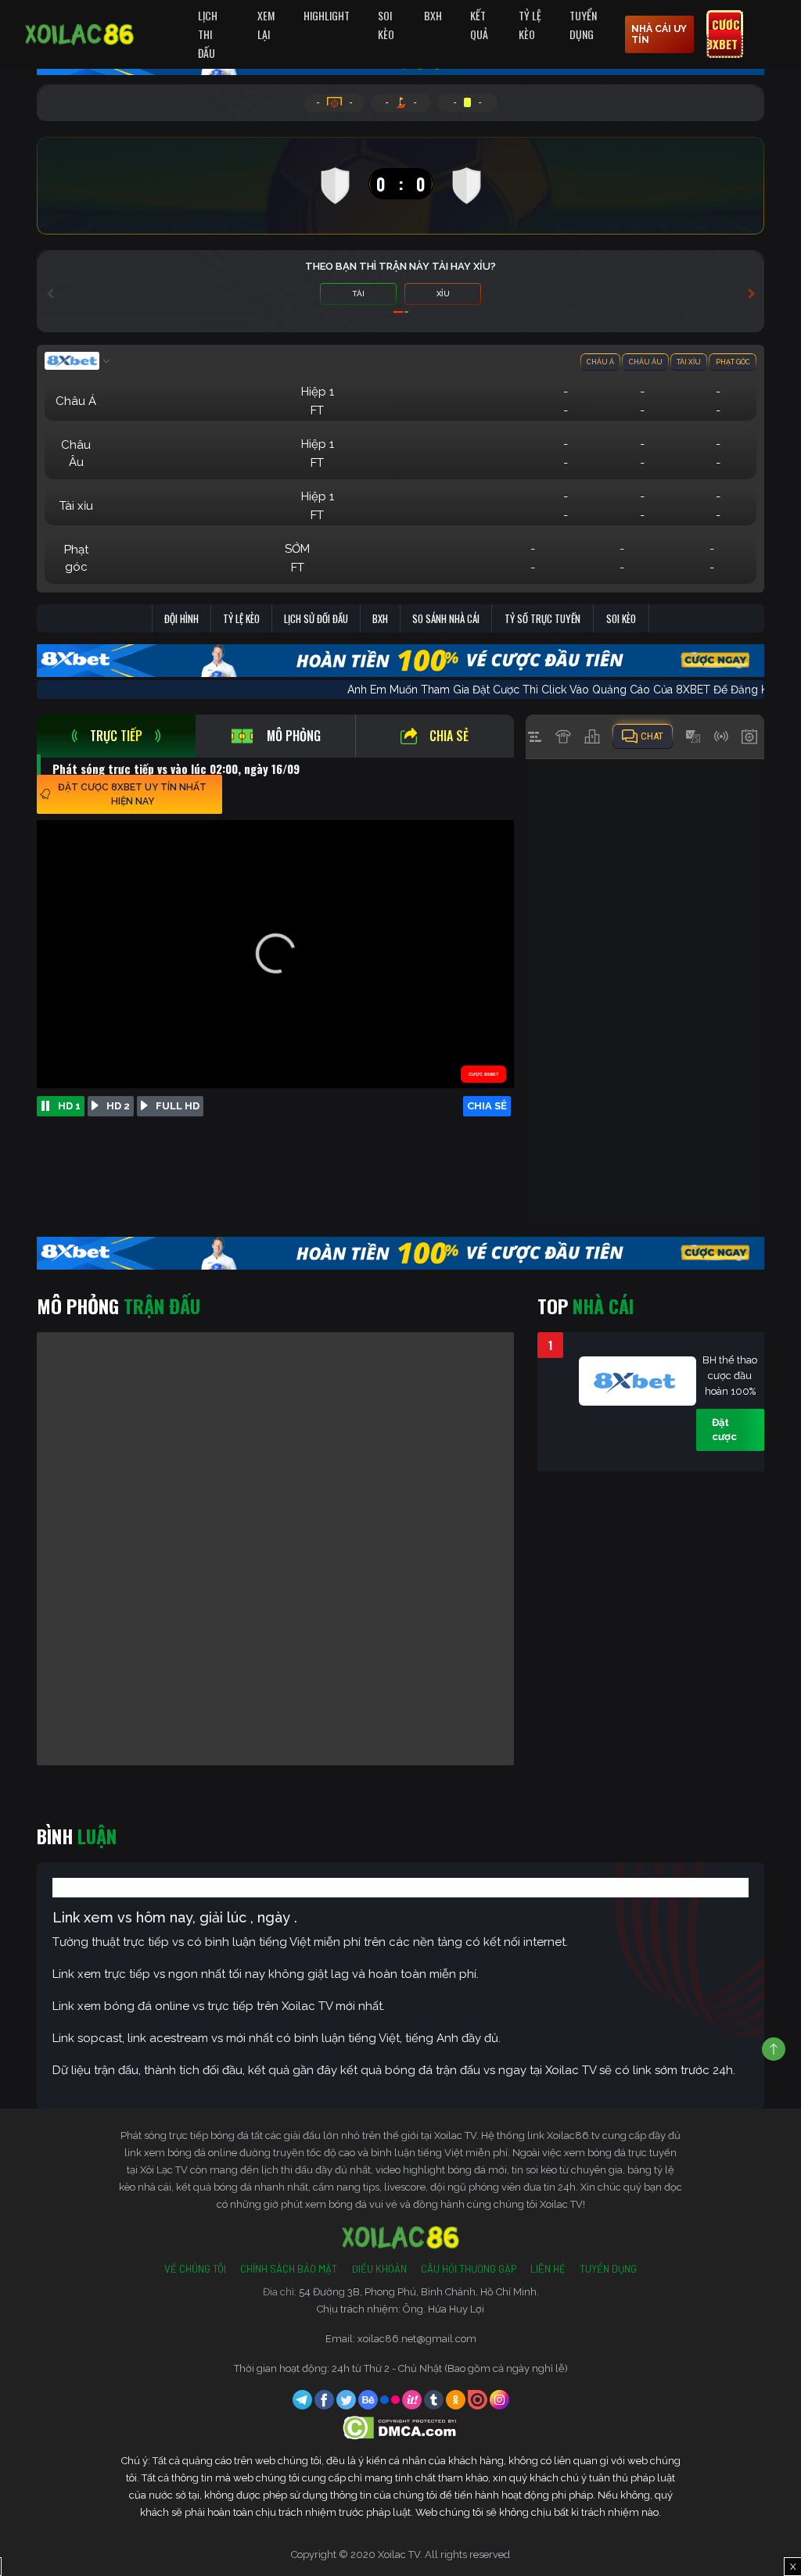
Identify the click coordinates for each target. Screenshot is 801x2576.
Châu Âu (646, 362)
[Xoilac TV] (79, 34)
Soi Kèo (386, 25)
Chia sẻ (449, 736)
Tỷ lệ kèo (241, 618)
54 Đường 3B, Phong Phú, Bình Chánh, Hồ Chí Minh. (419, 2292)
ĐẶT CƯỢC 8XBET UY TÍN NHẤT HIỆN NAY (132, 794)
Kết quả (479, 25)
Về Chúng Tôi (195, 2269)
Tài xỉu (689, 362)
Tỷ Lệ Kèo (530, 25)
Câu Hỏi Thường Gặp (469, 2269)
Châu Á (600, 362)
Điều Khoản (379, 2269)
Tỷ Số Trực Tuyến (542, 618)
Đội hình (181, 618)
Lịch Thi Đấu (208, 34)
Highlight (327, 15)
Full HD (178, 1106)
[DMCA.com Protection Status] (401, 2427)
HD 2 (118, 1106)
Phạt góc (733, 362)
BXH (433, 15)
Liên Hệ (548, 2269)
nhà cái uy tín (659, 34)
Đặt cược (724, 1430)
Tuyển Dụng (583, 25)
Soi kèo (621, 618)
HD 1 (69, 1106)
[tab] (116, 736)
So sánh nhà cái (446, 618)
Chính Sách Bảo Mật (289, 2269)
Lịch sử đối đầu (316, 618)
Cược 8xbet (723, 34)
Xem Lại (266, 25)
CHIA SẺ (487, 1106)
